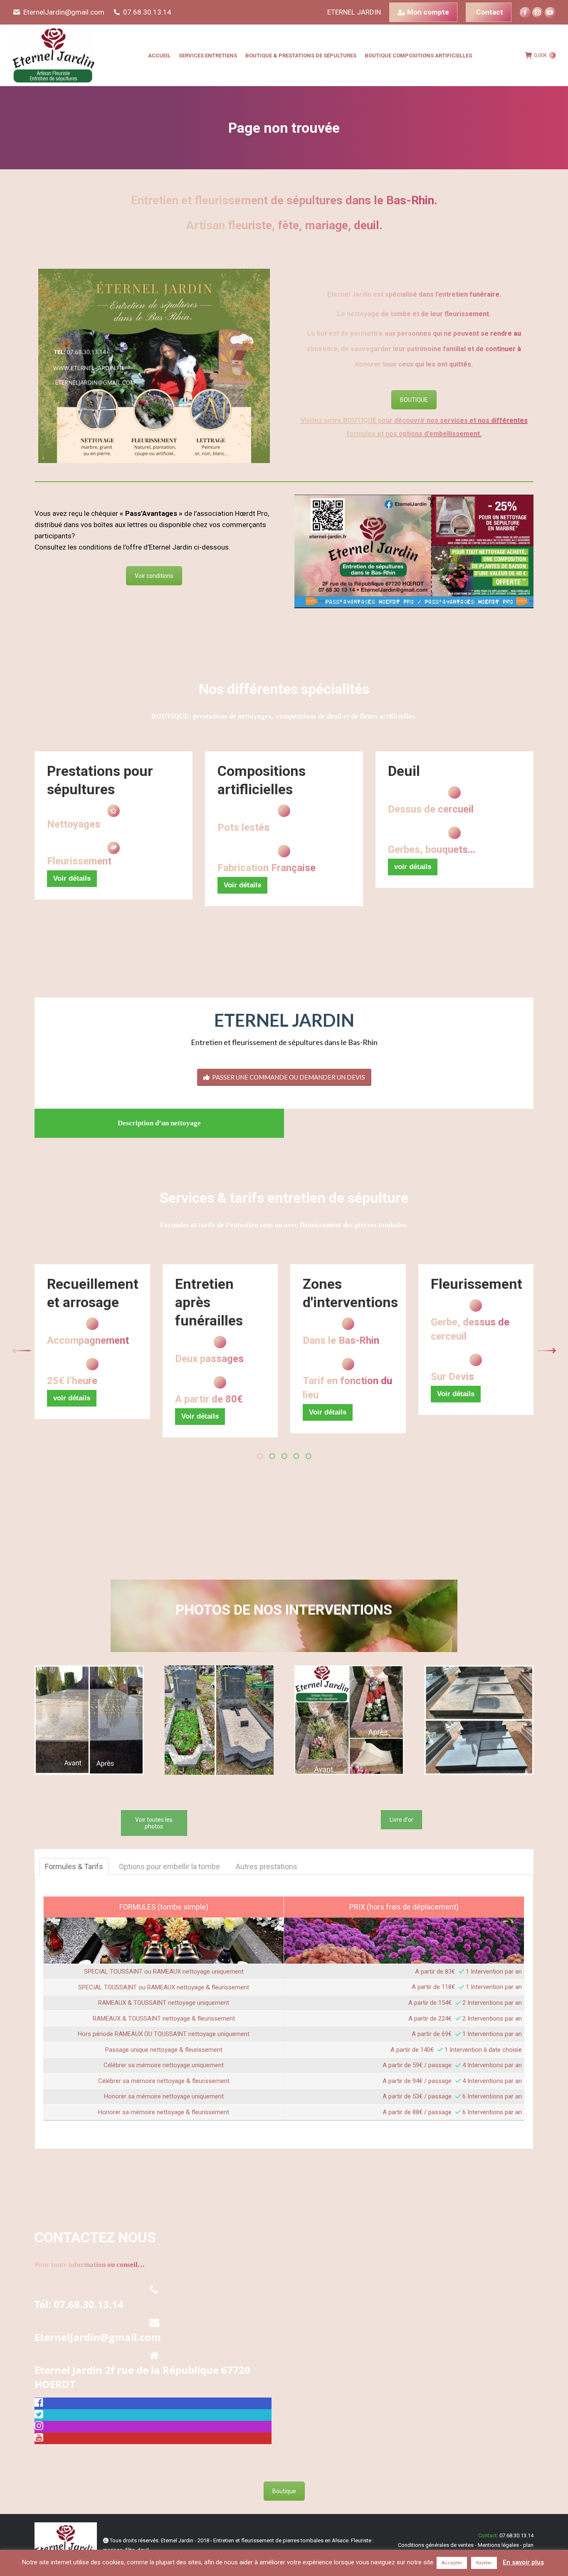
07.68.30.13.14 (147, 12)
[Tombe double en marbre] (479, 1720)
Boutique (284, 2491)
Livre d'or (401, 1820)
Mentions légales (498, 2545)
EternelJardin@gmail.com (64, 12)
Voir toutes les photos (154, 1823)
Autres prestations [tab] (267, 1866)
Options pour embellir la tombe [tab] (169, 1866)
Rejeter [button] (484, 2563)
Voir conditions (154, 576)
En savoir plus (523, 2562)
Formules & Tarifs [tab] (74, 1866)
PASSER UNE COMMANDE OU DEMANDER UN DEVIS (289, 1077)
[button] (21, 1351)
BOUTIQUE (414, 400)
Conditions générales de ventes (436, 2545)
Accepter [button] (452, 2563)
